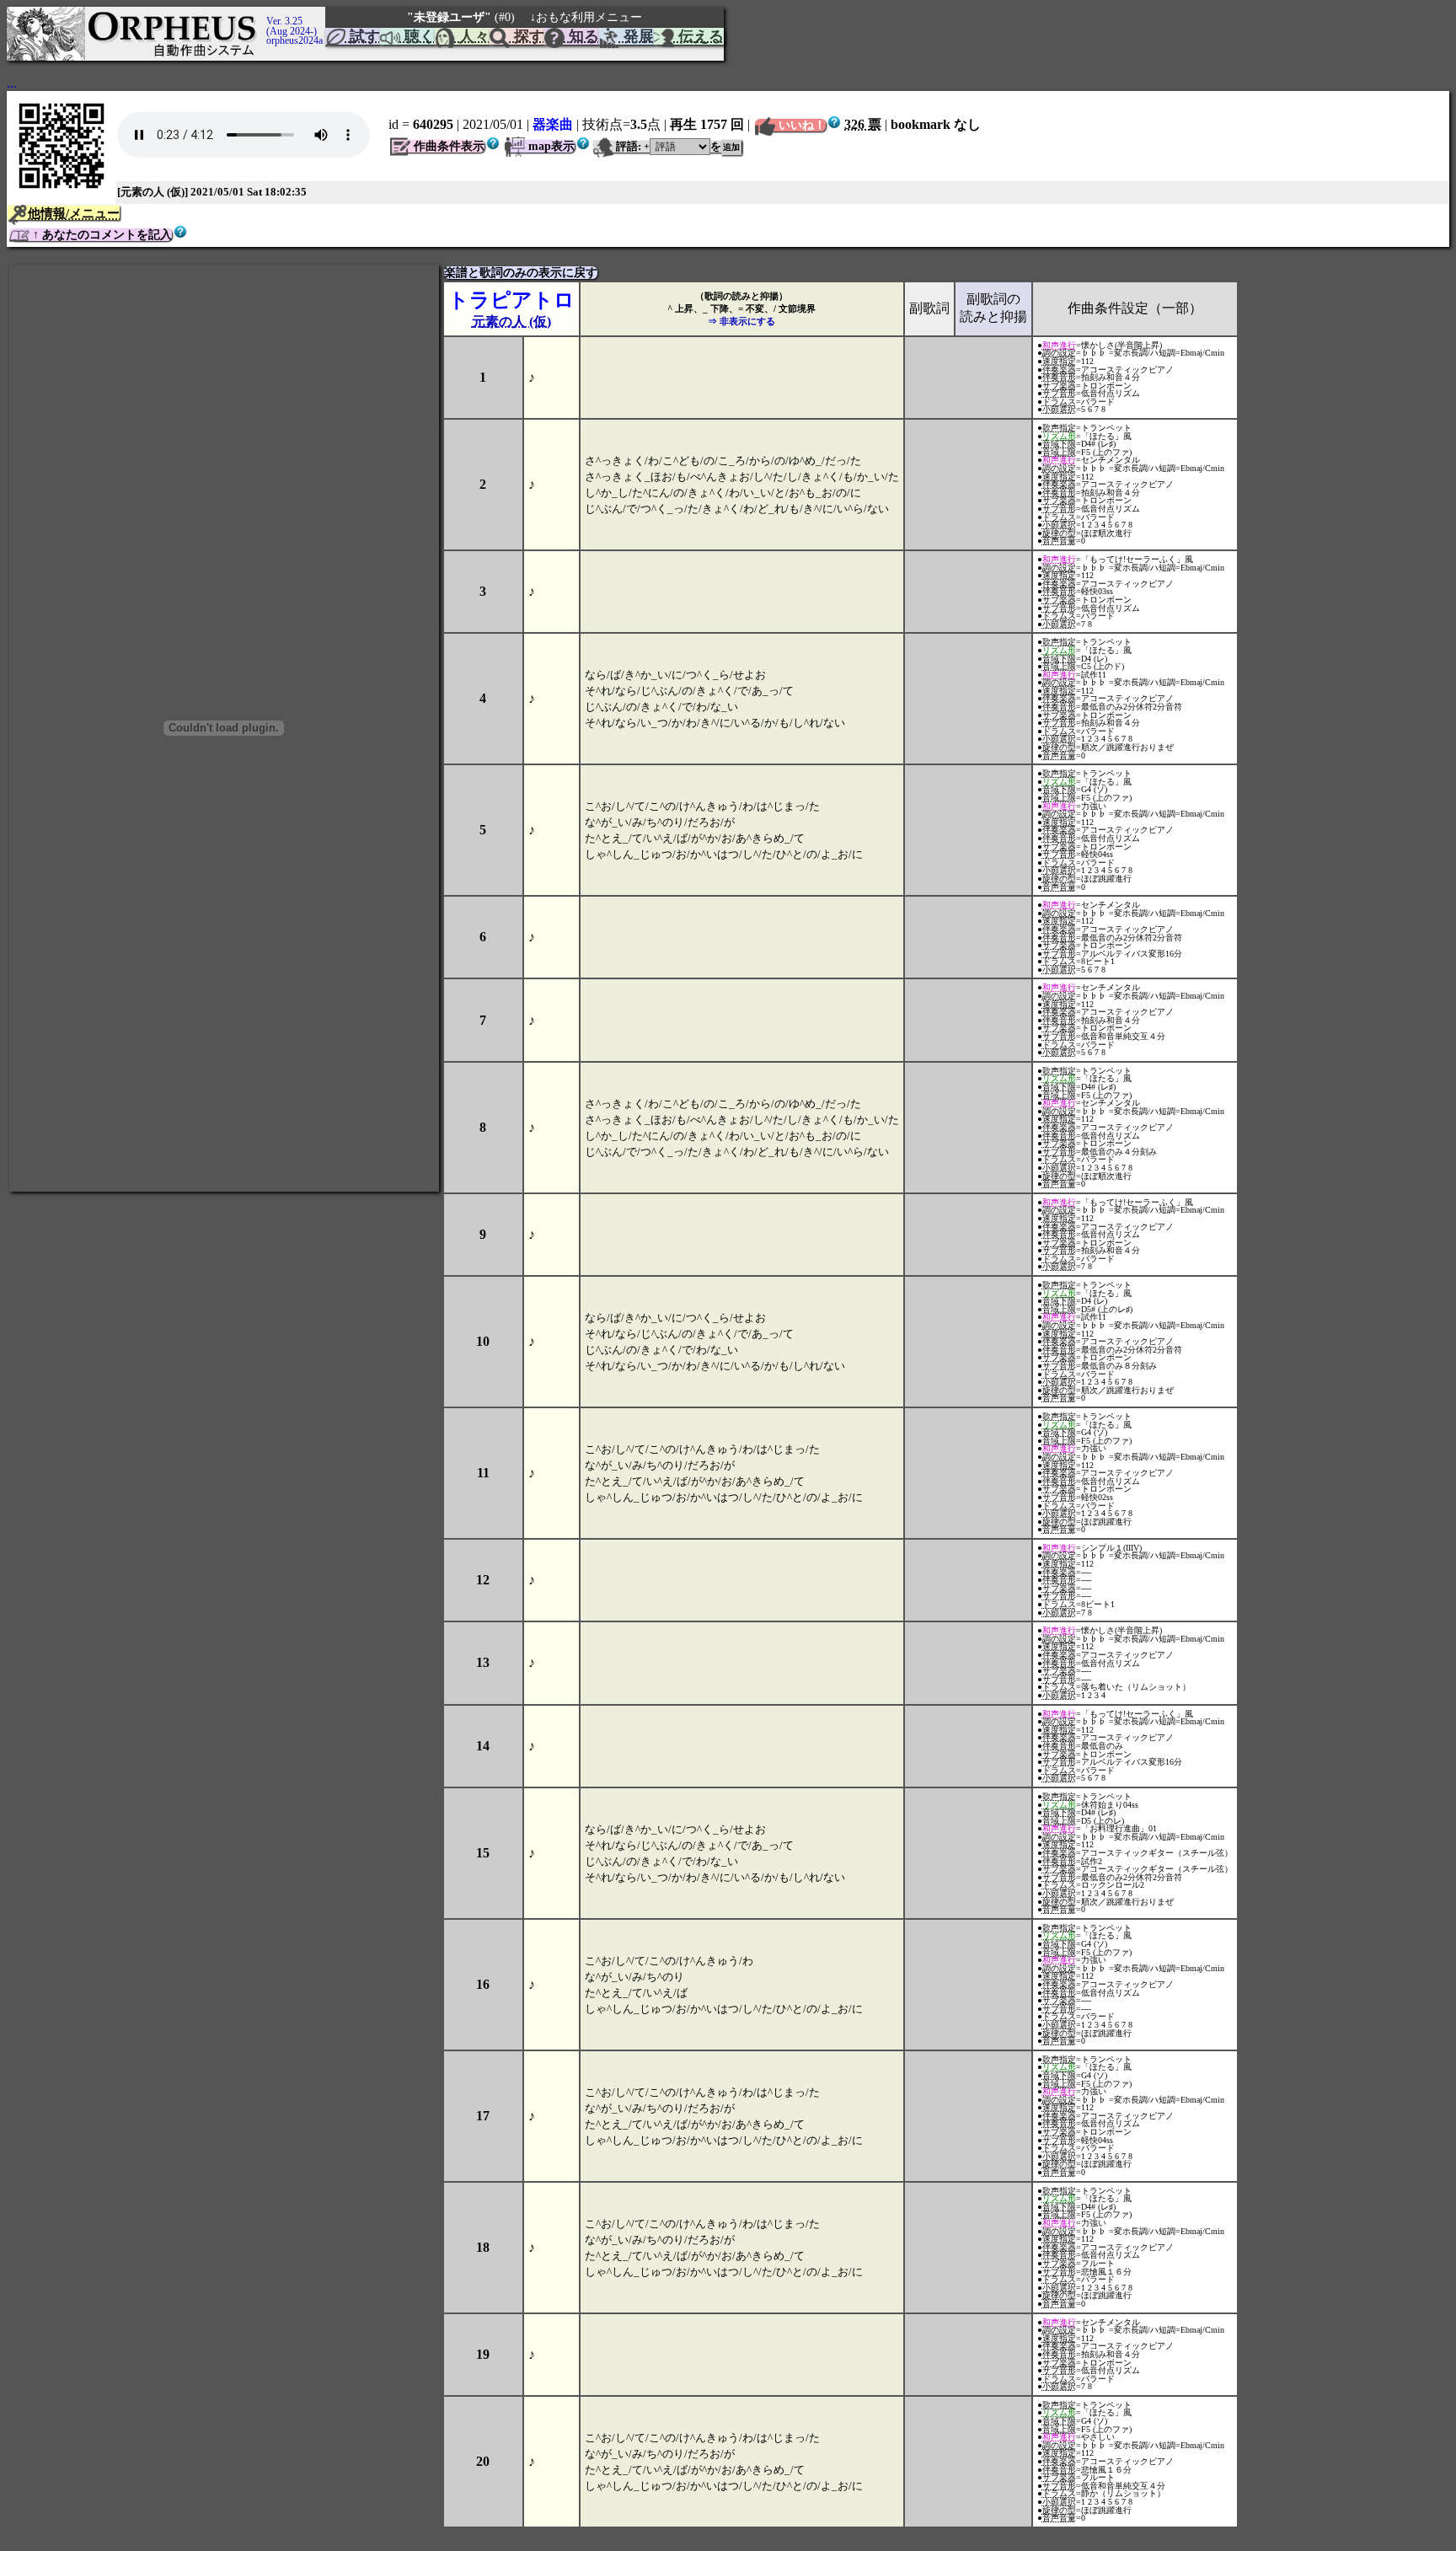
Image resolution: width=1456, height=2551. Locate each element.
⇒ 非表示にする (741, 321)
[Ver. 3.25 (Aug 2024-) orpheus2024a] (264, 14)
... (12, 83)
